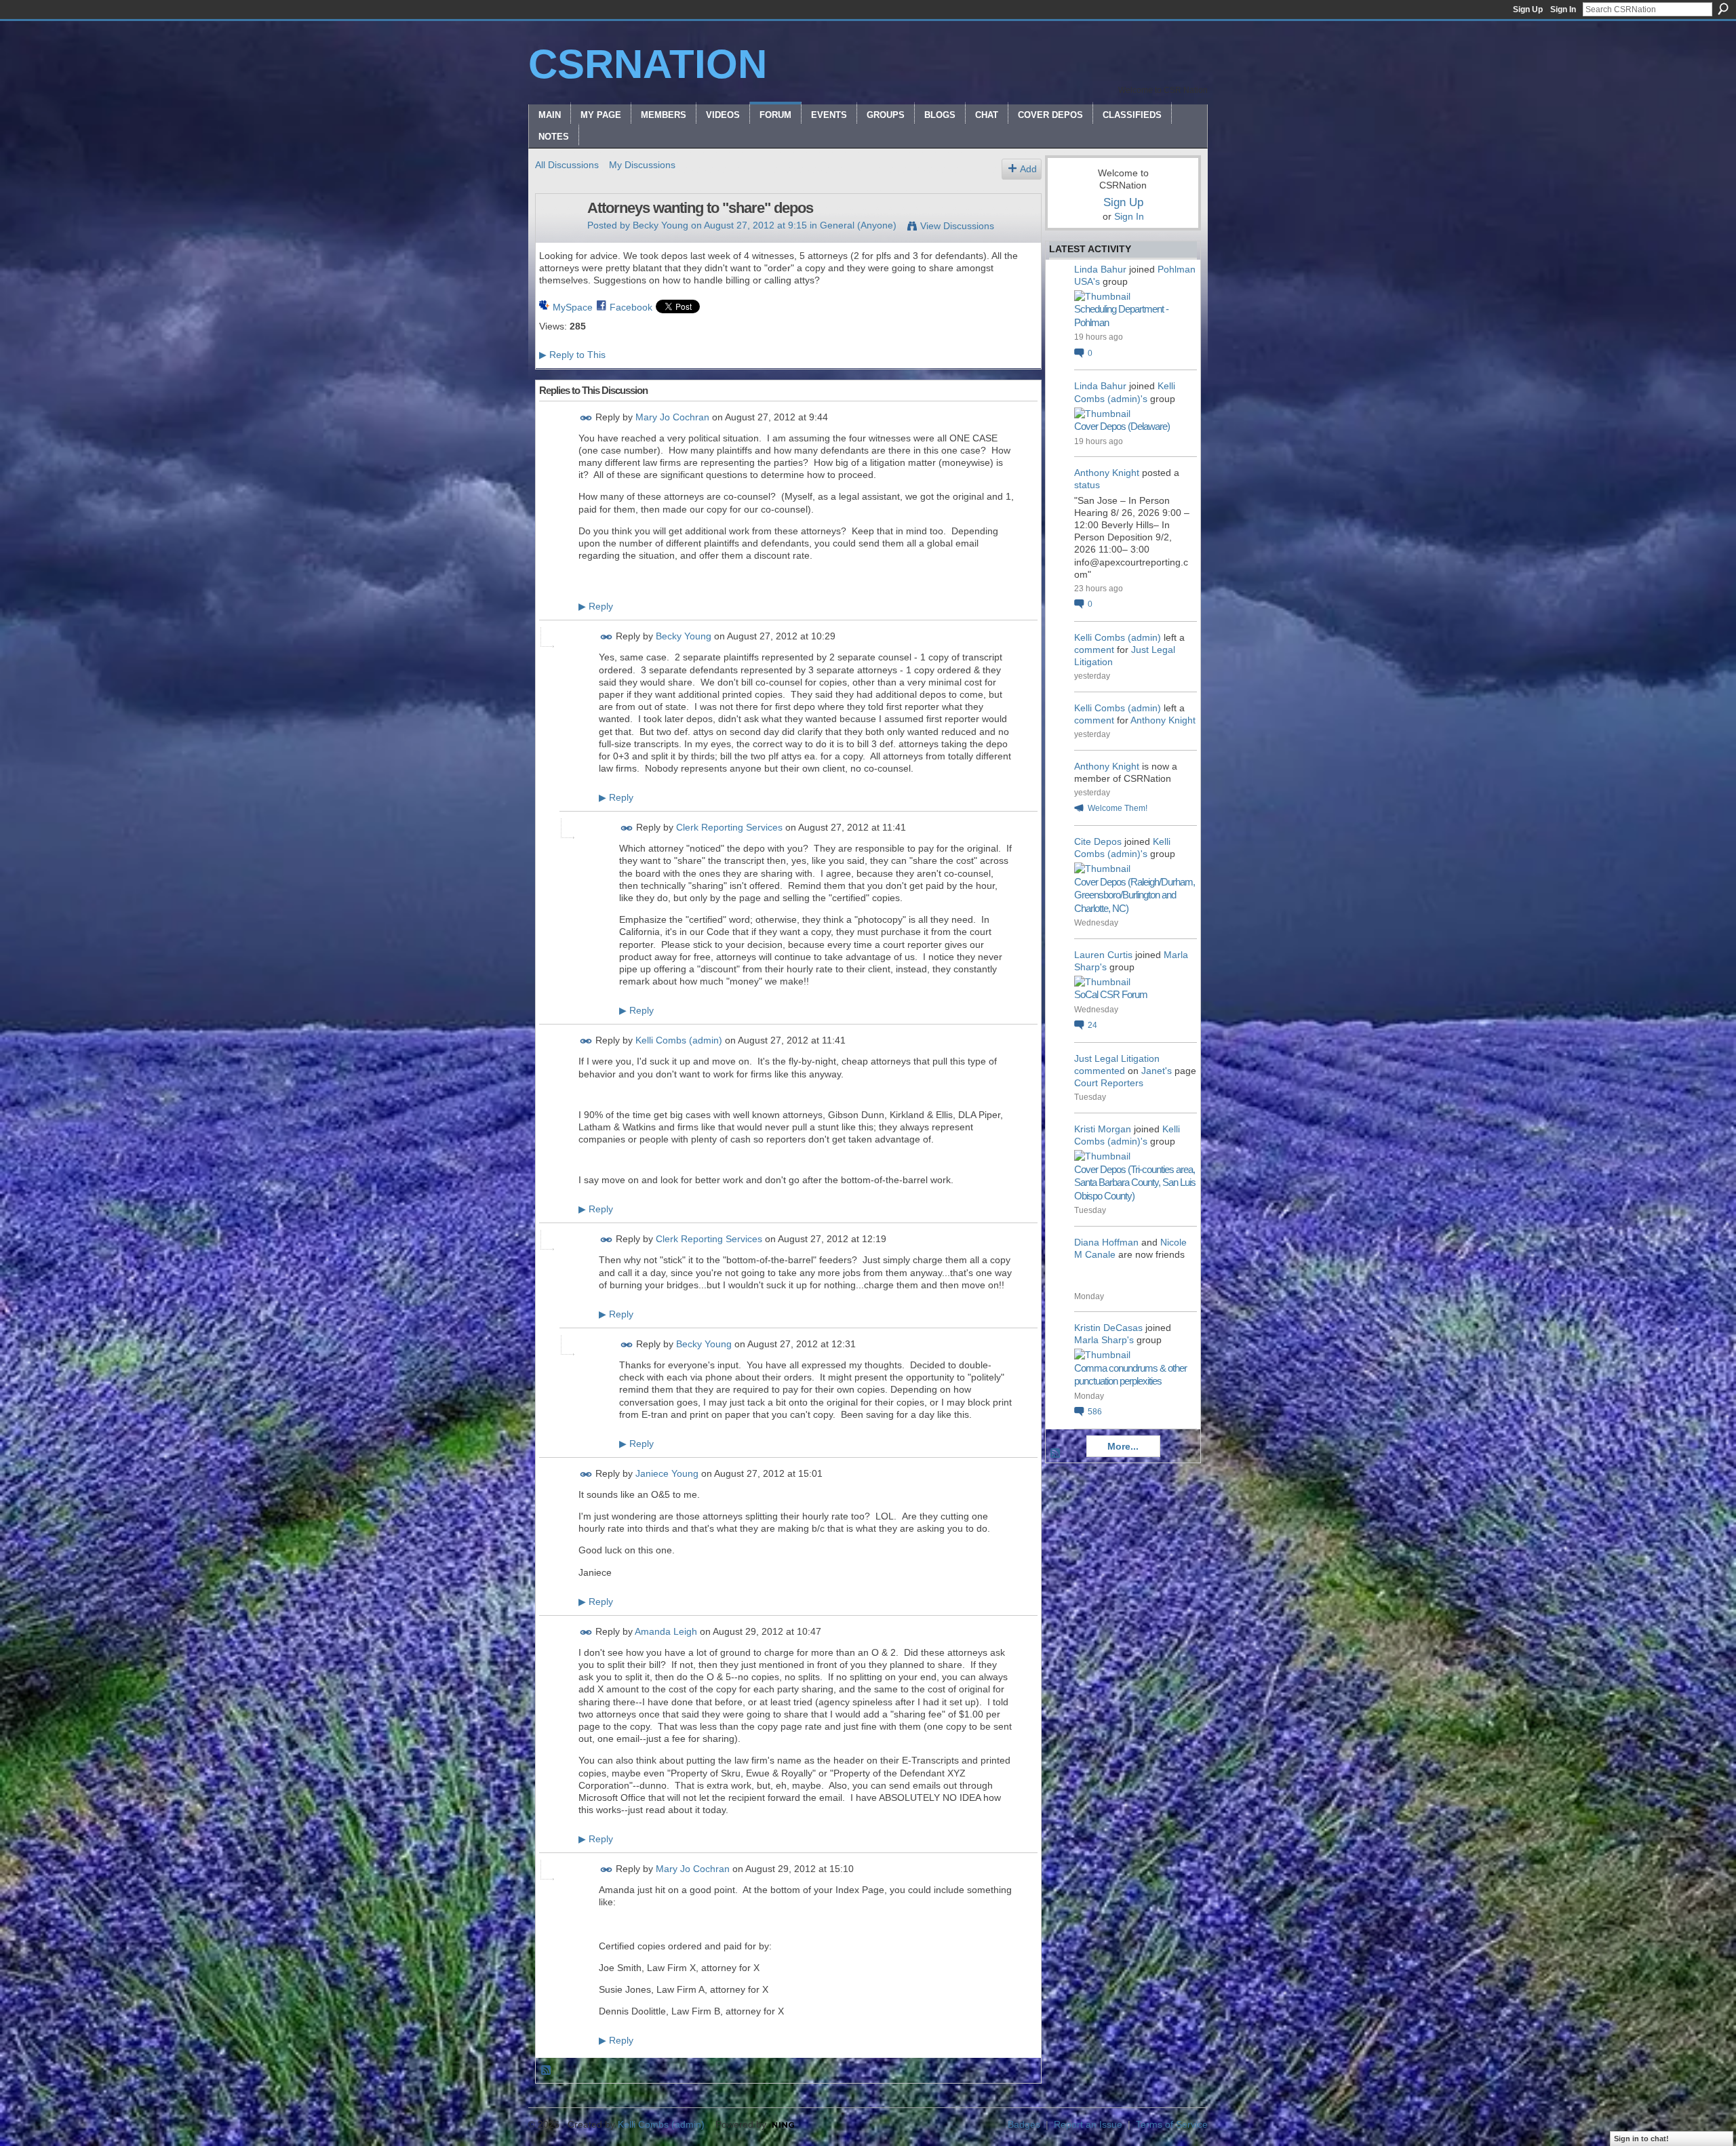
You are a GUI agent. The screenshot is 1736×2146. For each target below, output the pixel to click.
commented (1100, 1071)
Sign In (1563, 9)
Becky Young (660, 225)
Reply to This (572, 355)
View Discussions (957, 226)
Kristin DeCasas (1108, 1328)
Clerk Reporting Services (729, 828)
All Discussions (567, 165)
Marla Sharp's (1104, 1340)
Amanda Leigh (666, 1631)
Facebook (631, 307)
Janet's (1157, 1071)
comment (1094, 650)
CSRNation (648, 64)
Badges (1024, 2124)
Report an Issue (1088, 2124)
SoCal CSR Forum (1111, 994)
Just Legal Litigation (1117, 1058)
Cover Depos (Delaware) (1122, 426)
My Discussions (642, 165)
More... (1123, 1446)
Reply (596, 606)
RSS (547, 2071)
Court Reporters (1109, 1083)
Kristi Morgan (1103, 1129)
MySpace (573, 307)
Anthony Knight (1107, 473)
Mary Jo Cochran (672, 417)
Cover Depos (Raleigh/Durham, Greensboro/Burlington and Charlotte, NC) (1135, 895)
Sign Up (1528, 9)
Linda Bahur (1100, 269)
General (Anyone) (858, 225)
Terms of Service (1172, 2124)
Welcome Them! (1118, 808)
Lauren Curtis (1103, 955)
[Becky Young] (557, 237)
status (1087, 485)
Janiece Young (667, 1473)
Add (1028, 169)
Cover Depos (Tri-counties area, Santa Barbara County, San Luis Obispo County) (1135, 1183)
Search (1723, 9)
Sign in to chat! (1641, 2139)
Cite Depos (1098, 841)
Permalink (586, 418)
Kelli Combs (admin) (679, 1041)
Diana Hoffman (1106, 1242)
